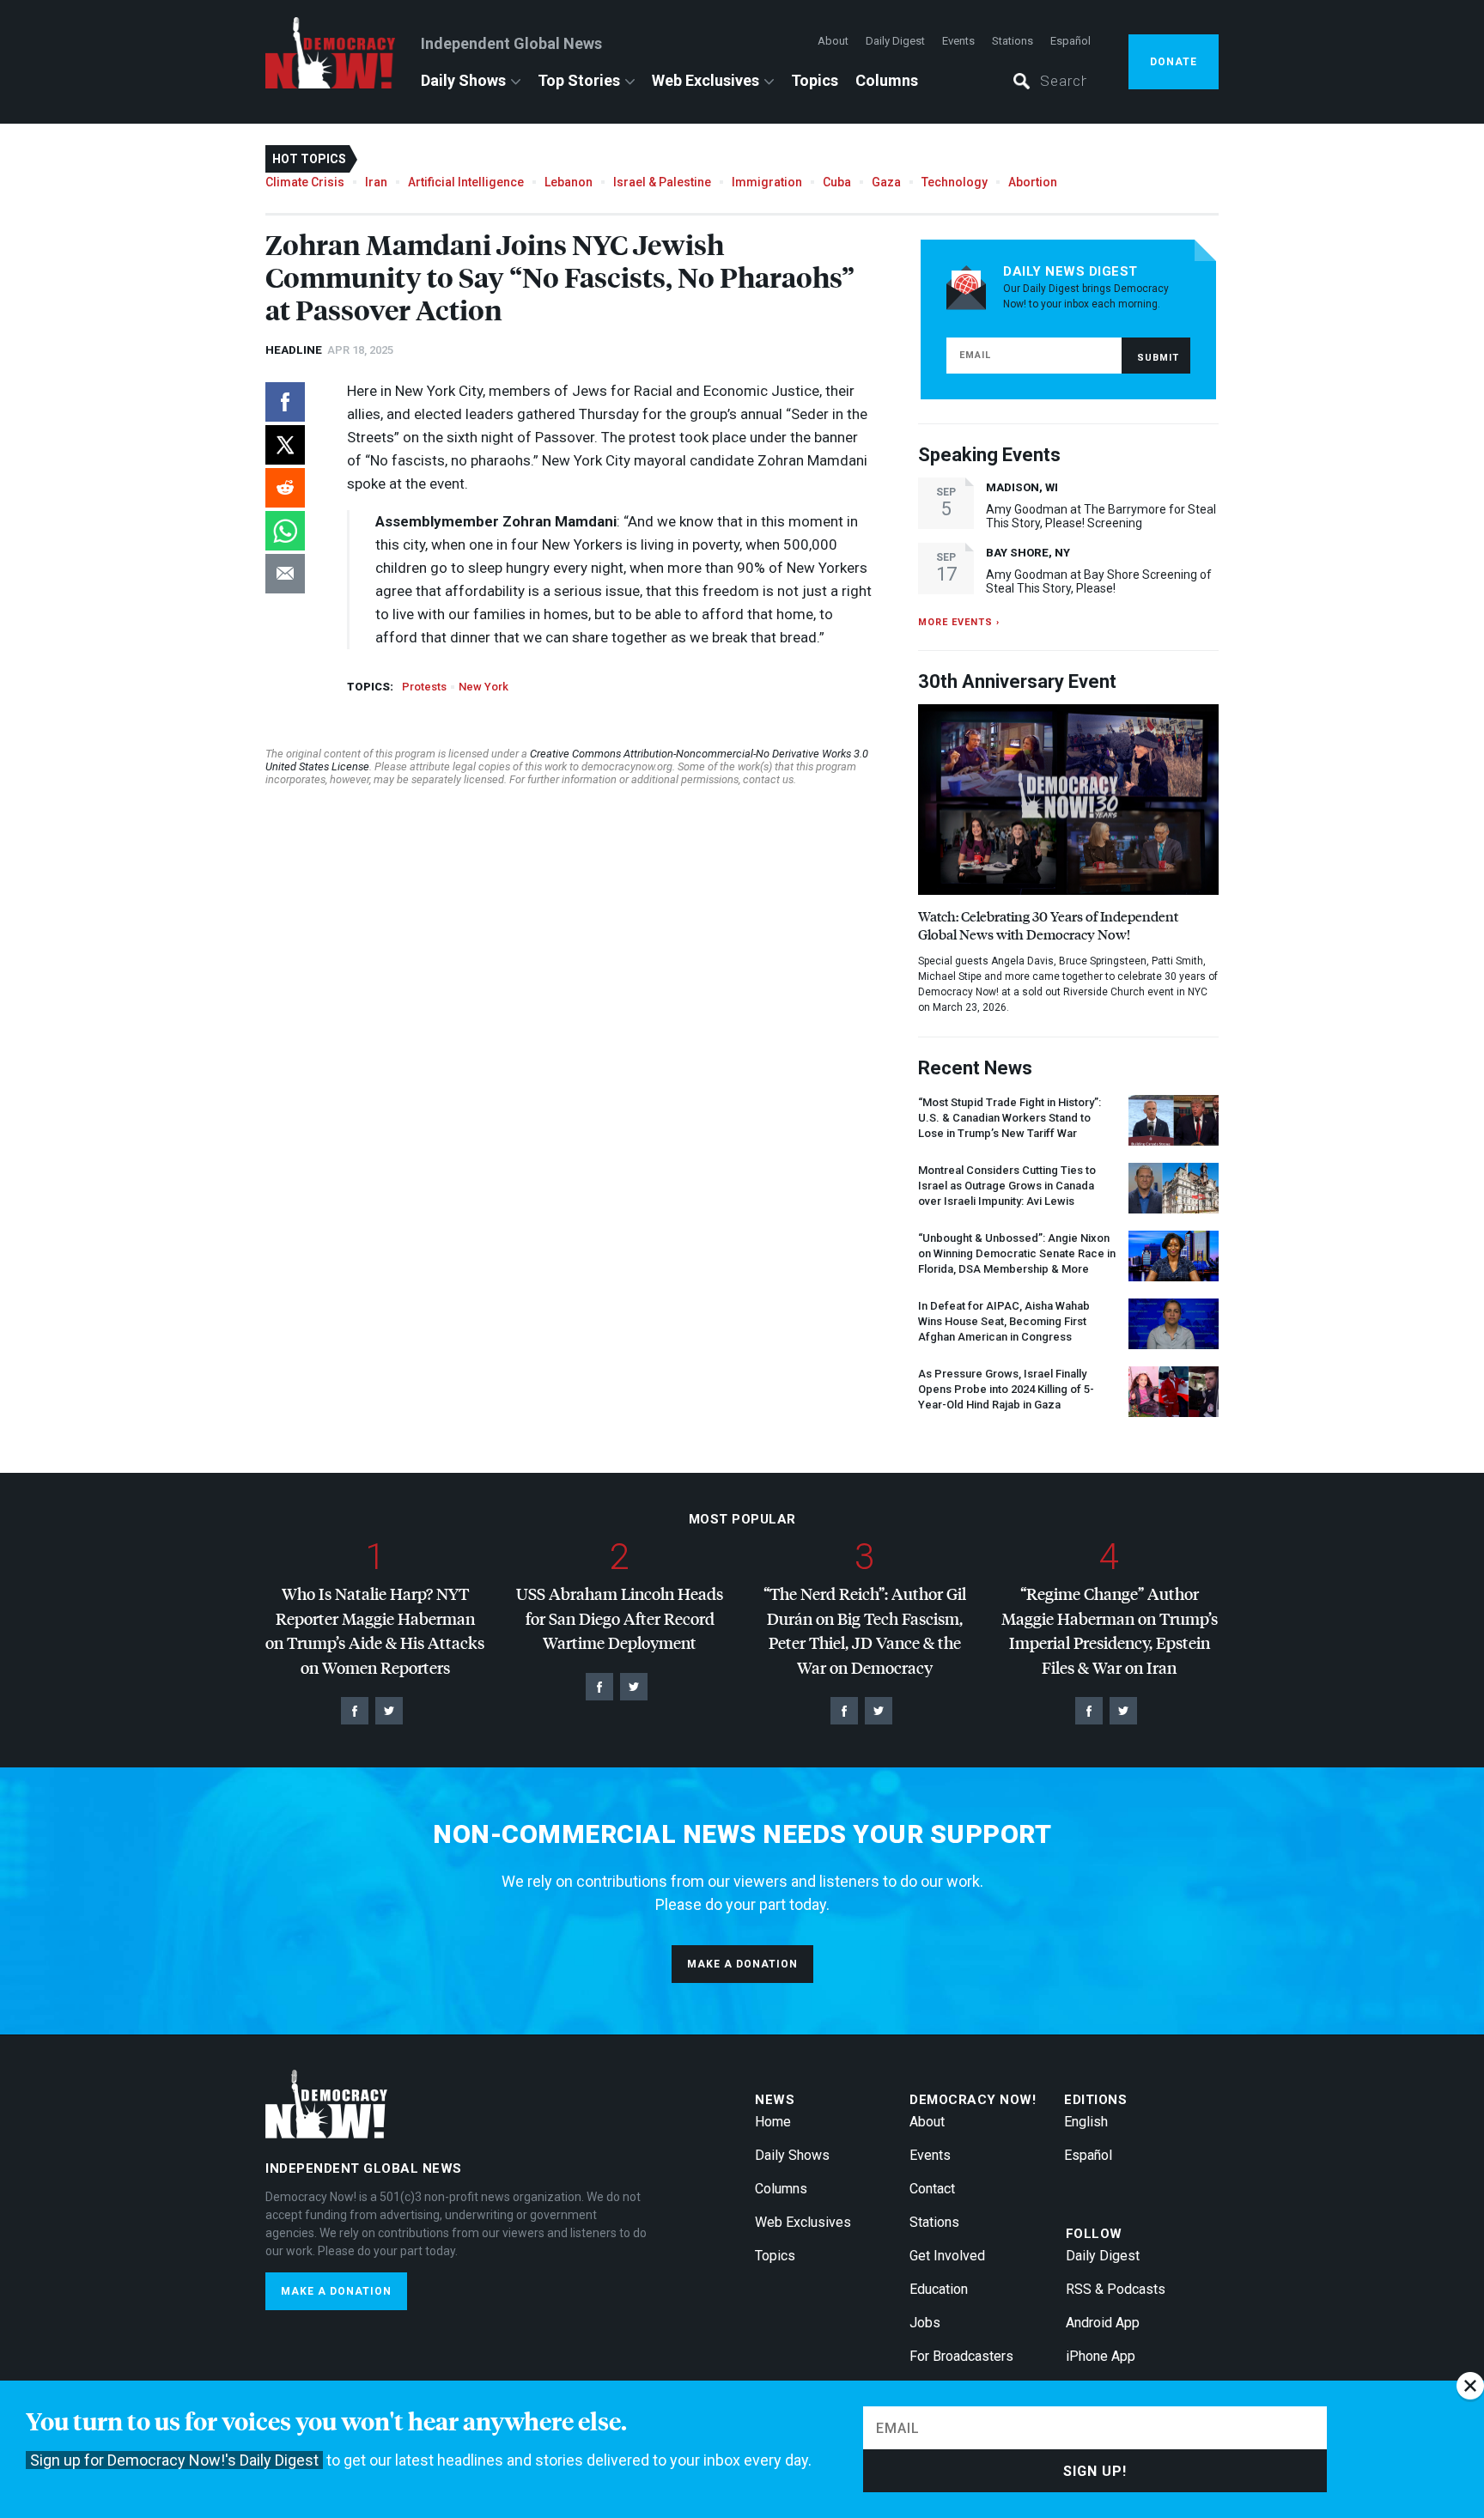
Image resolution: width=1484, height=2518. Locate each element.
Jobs (925, 2323)
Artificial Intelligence (466, 182)
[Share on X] (285, 445)
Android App (1103, 2323)
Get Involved (947, 2256)
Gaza (886, 182)
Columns (887, 80)
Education (939, 2289)
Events (958, 41)
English (1086, 2122)
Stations (1013, 41)
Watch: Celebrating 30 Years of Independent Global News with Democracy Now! (1048, 925)
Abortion (1033, 182)
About (833, 41)
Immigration (767, 182)
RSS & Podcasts (1116, 2289)
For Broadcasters (961, 2356)
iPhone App (1101, 2356)
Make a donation (742, 1964)
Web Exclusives (706, 80)
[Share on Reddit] (285, 488)
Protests (424, 687)
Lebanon (569, 182)
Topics (815, 80)
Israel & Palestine (662, 182)
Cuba (837, 182)
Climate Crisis (305, 182)
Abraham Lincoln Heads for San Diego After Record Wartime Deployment (620, 1618)
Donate (1174, 62)
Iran (376, 182)
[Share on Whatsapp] (285, 531)
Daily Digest (895, 41)
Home (773, 2122)
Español (1070, 41)
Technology (955, 182)
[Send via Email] (285, 574)
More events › (959, 622)
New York (484, 687)
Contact (932, 2189)
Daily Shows (463, 80)
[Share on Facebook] (285, 402)
